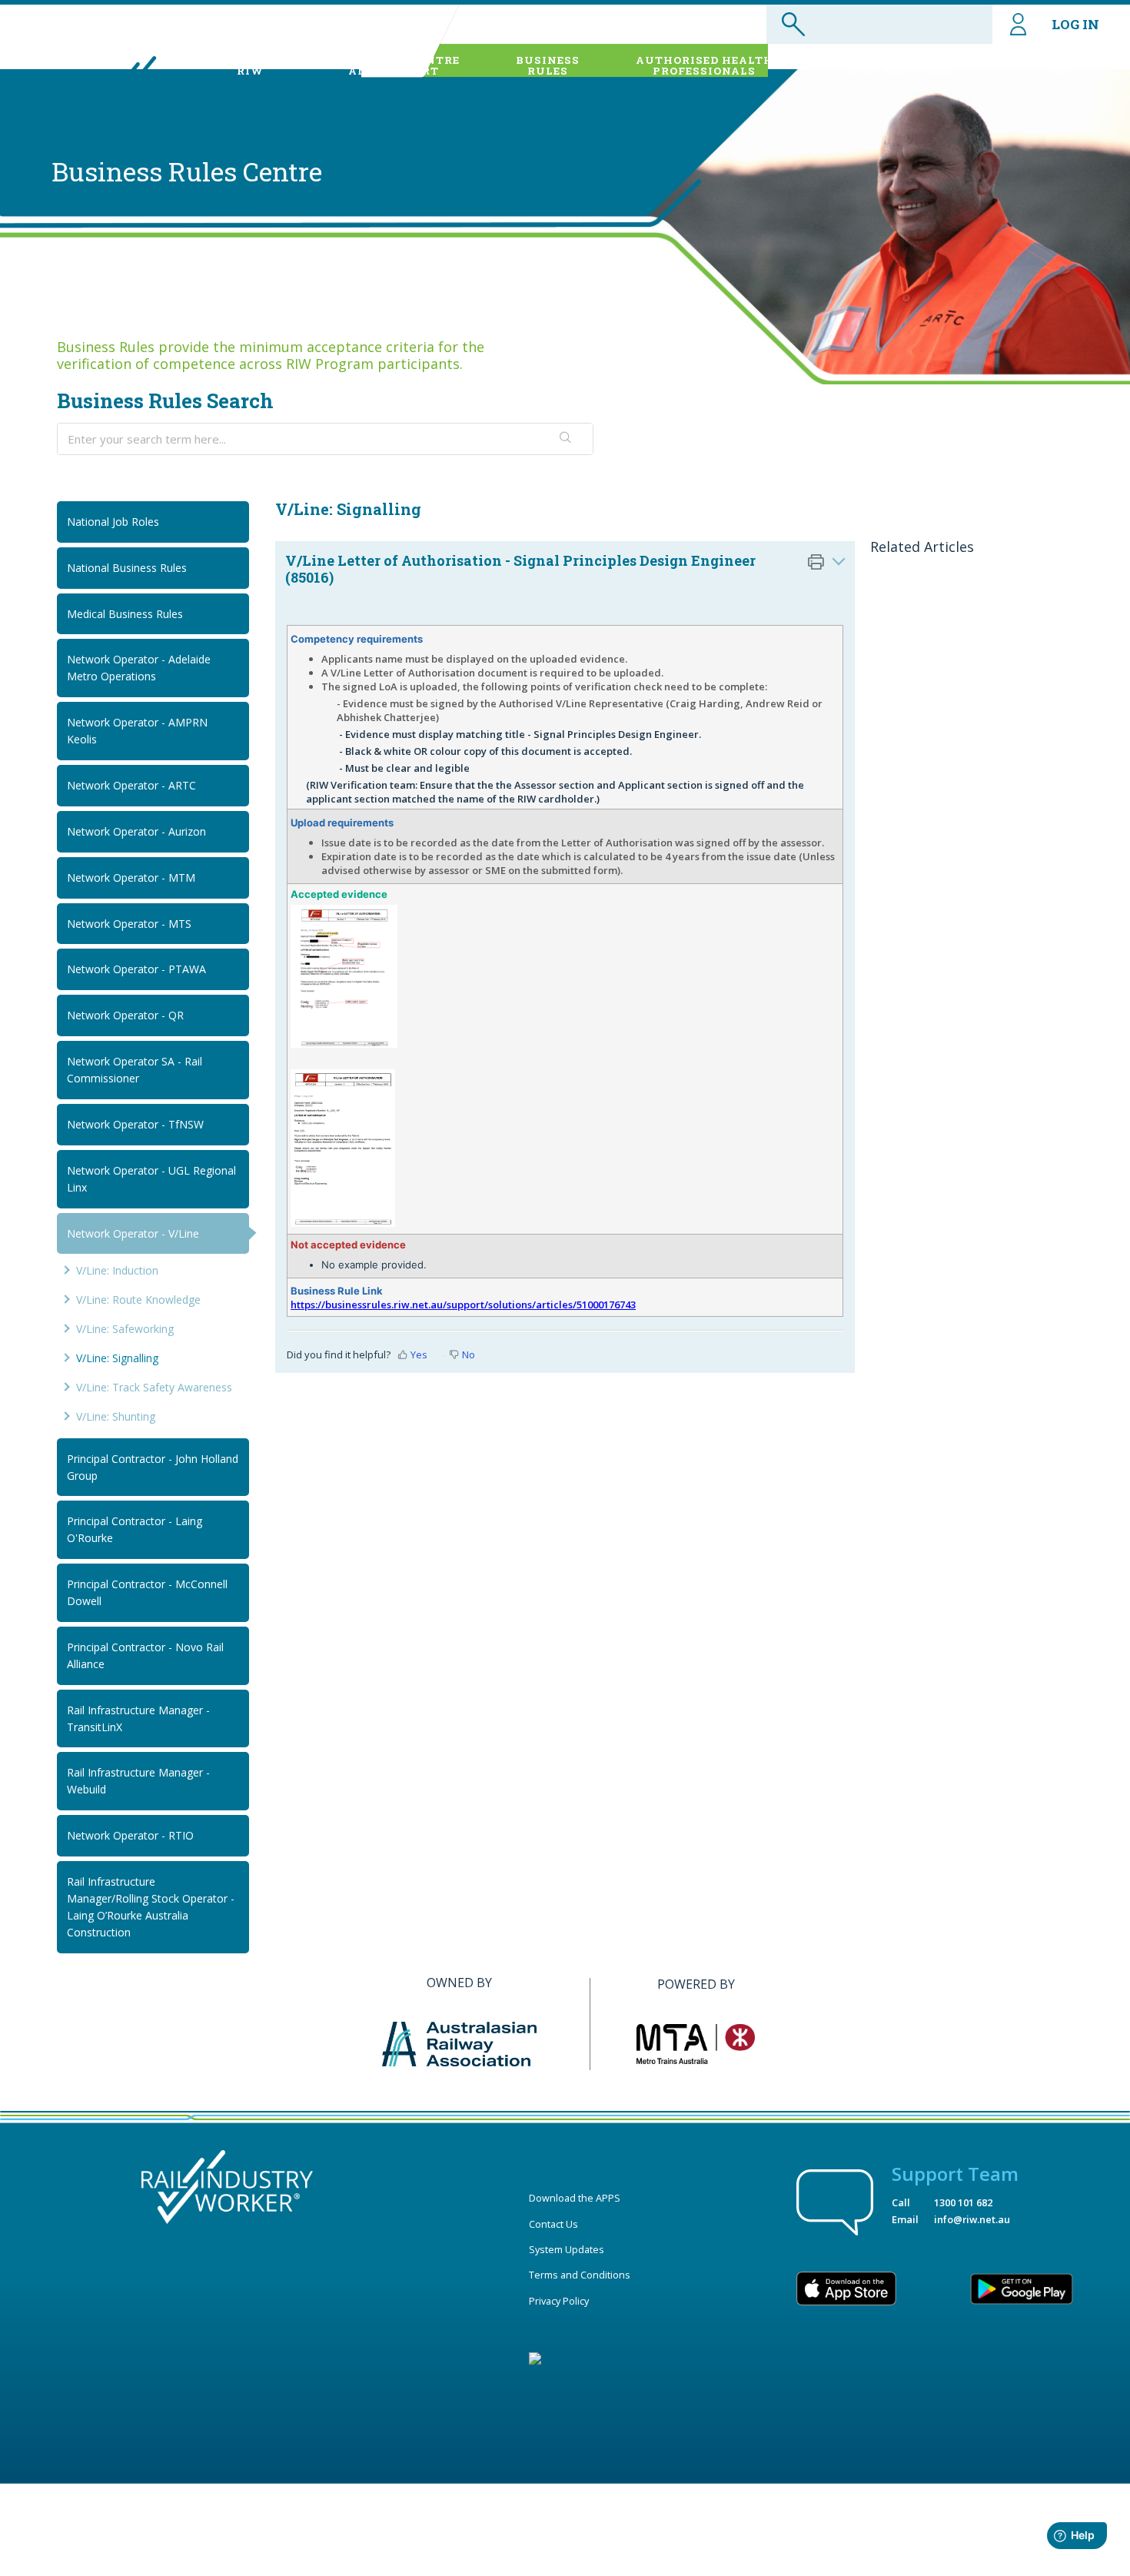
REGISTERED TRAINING (902, 65)
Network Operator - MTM (131, 878)
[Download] (537, 1121)
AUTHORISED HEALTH (705, 65)
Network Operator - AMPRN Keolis (137, 731)
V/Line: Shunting (116, 1416)
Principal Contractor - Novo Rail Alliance (145, 1655)
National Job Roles (113, 522)
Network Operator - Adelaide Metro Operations (139, 668)
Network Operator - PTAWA (136, 969)
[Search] (566, 439)
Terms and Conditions (580, 2275)
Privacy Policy (559, 2301)
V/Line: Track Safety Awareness (154, 1387)
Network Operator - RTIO (130, 1835)
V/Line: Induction (117, 1270)
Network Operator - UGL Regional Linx (151, 1179)
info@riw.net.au (972, 2219)
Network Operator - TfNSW (135, 1124)
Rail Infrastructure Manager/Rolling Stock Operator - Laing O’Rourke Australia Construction (151, 1907)
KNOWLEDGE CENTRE (394, 65)
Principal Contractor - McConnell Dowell (147, 1592)
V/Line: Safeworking (125, 1329)
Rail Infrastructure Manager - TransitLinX (138, 1718)
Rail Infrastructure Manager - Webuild (138, 1781)
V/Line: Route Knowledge (138, 1300)
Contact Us (553, 2224)
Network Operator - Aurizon (136, 831)
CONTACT (1060, 65)
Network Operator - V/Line (133, 1233)
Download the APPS (575, 2198)
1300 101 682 (963, 2202)
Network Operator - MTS (129, 924)
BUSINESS (548, 65)
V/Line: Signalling (117, 1358)
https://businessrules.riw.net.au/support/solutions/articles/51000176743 (463, 1305)
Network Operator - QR (125, 1015)
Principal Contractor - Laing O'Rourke (135, 1529)
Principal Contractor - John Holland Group (153, 1467)
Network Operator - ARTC (131, 785)
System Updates (567, 2249)
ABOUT (250, 65)
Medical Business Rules (125, 614)
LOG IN (1075, 24)
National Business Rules (127, 568)
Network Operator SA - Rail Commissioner (135, 1070)
